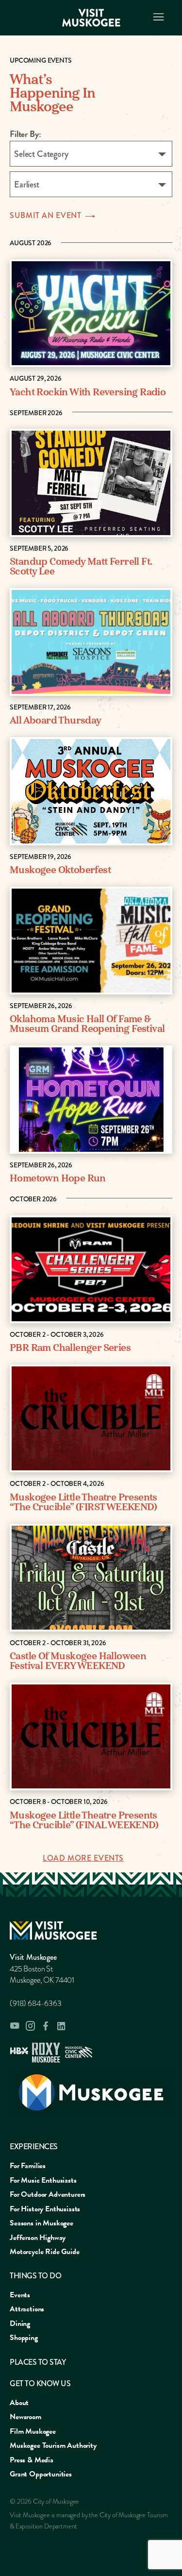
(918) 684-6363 (36, 2004)
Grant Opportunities (41, 2474)
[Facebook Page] (46, 2026)
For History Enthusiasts (45, 2209)
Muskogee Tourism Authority (53, 2445)
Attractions (27, 2309)
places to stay (38, 2362)
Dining (20, 2323)
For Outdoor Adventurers (48, 2194)
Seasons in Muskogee (41, 2223)
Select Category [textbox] (41, 154)
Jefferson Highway (38, 2238)
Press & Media (32, 2460)
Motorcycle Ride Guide (45, 2252)
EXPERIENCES (34, 2147)
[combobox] (91, 154)
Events (20, 2295)
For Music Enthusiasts (43, 2180)
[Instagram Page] (30, 2026)
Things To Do (35, 2276)
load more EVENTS (83, 1858)
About (19, 2403)
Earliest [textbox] (27, 185)
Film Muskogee (33, 2431)
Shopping (24, 2338)
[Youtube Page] (15, 2026)
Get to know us (40, 2383)
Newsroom (25, 2417)
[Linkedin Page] (61, 2026)
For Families (28, 2166)
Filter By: (25, 134)
